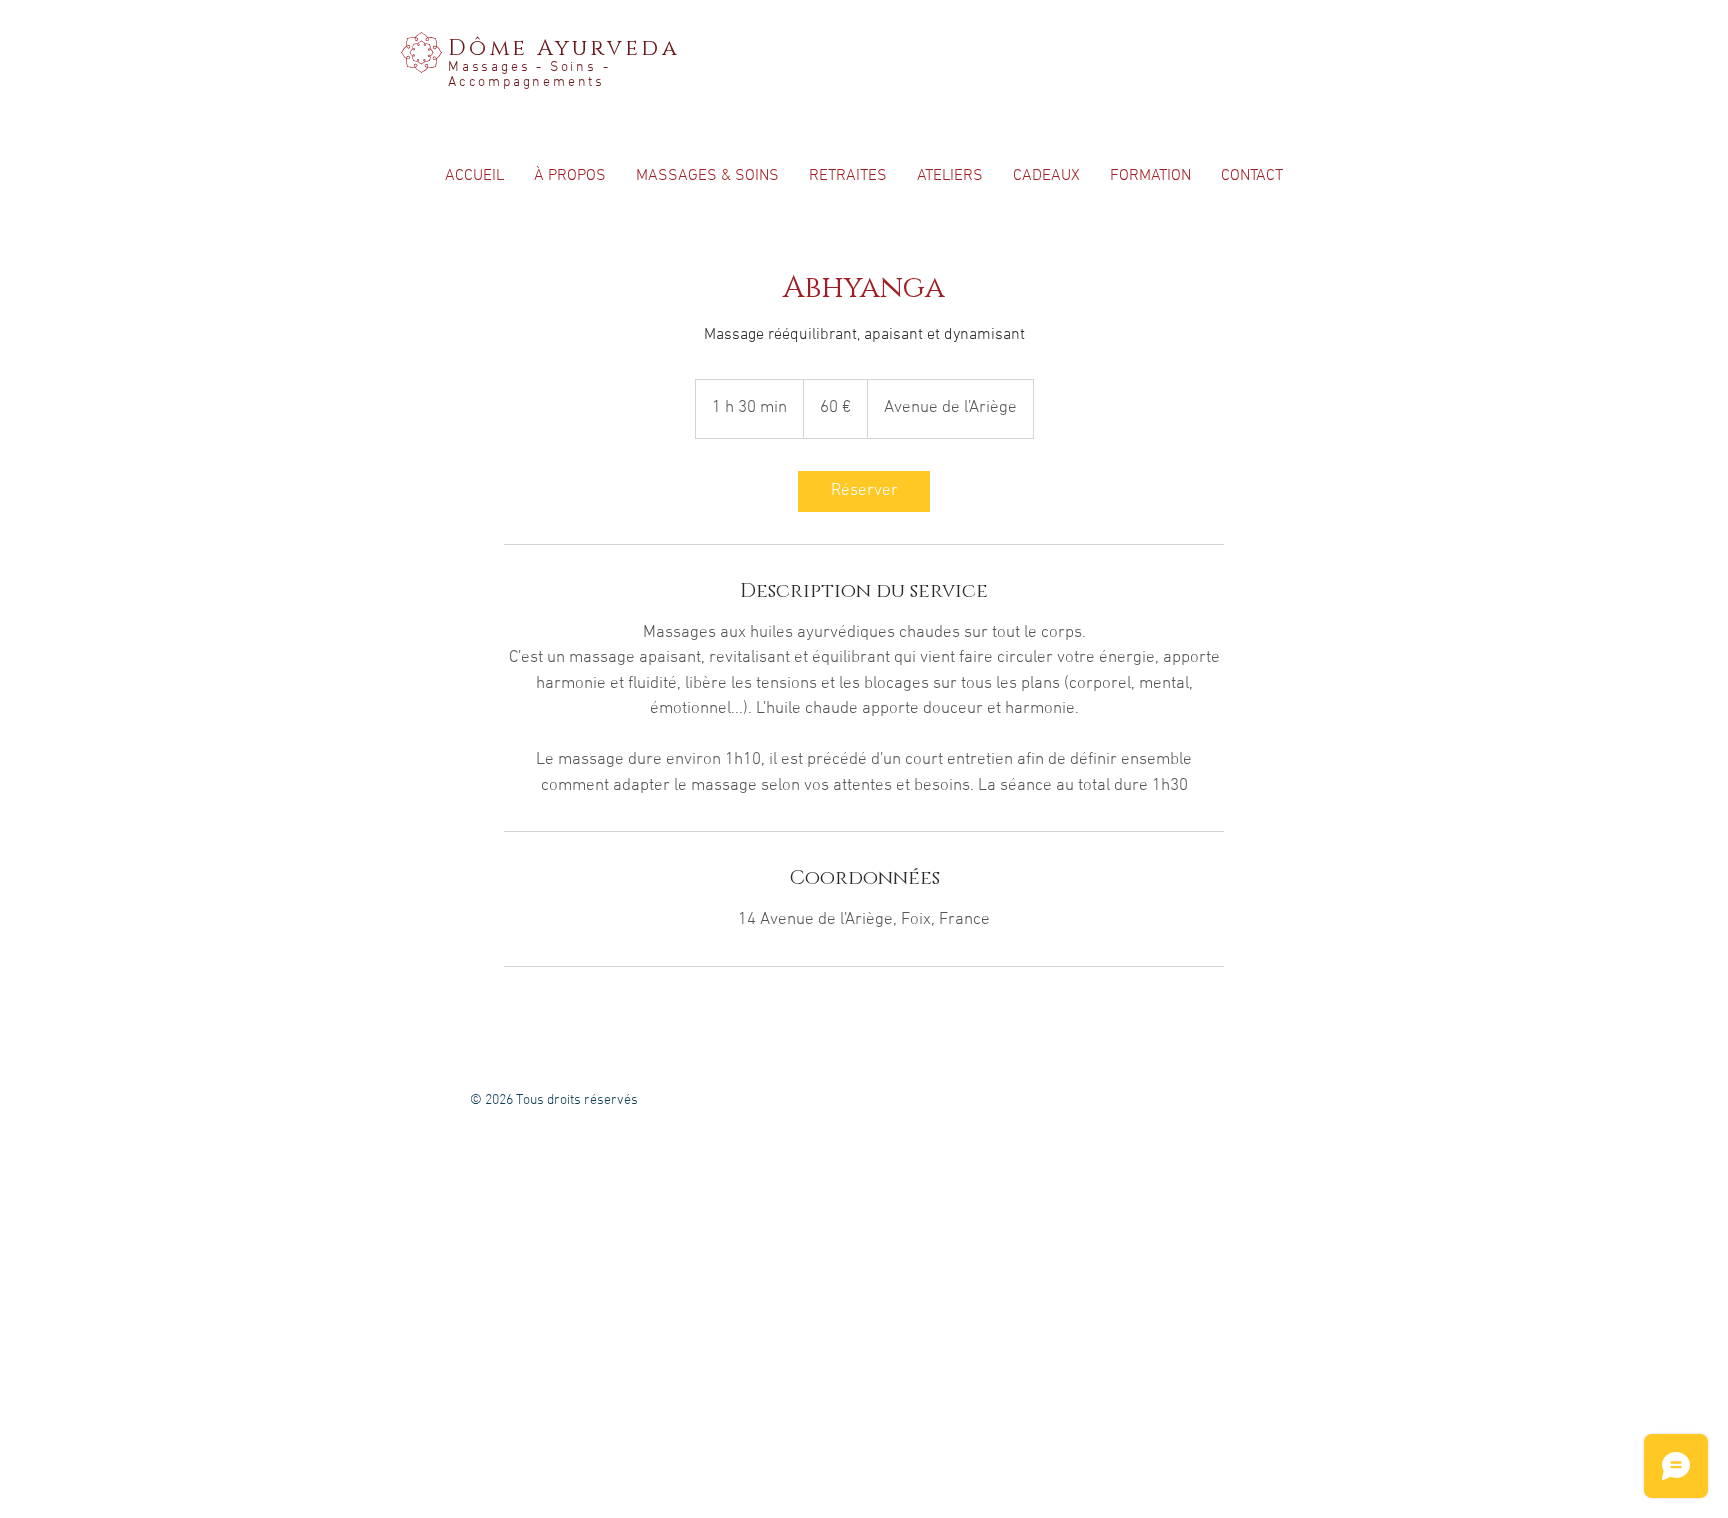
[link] (864, 491)
